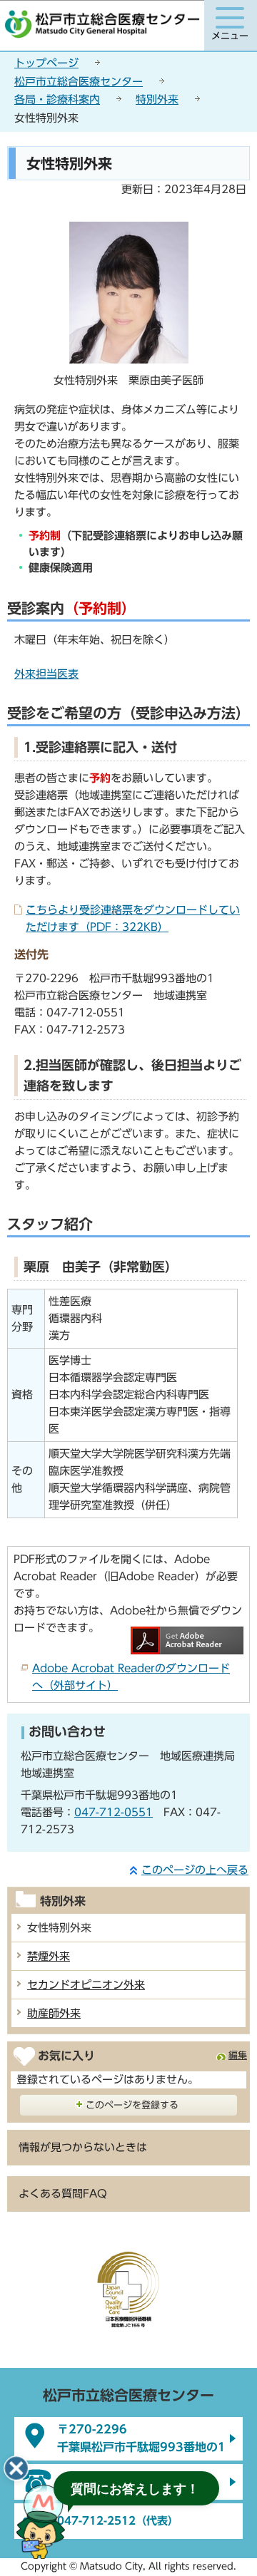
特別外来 (157, 99)
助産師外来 (54, 2013)
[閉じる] (16, 2468)
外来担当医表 (46, 674)
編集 (238, 2055)
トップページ (46, 63)
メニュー (230, 36)
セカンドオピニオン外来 (86, 1985)
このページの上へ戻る (195, 1870)
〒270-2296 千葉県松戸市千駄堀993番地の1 (141, 2438)
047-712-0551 (114, 1812)
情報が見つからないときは (83, 2147)
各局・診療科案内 (57, 99)
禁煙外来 (49, 1956)
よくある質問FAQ (63, 2194)
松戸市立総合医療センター (79, 82)
